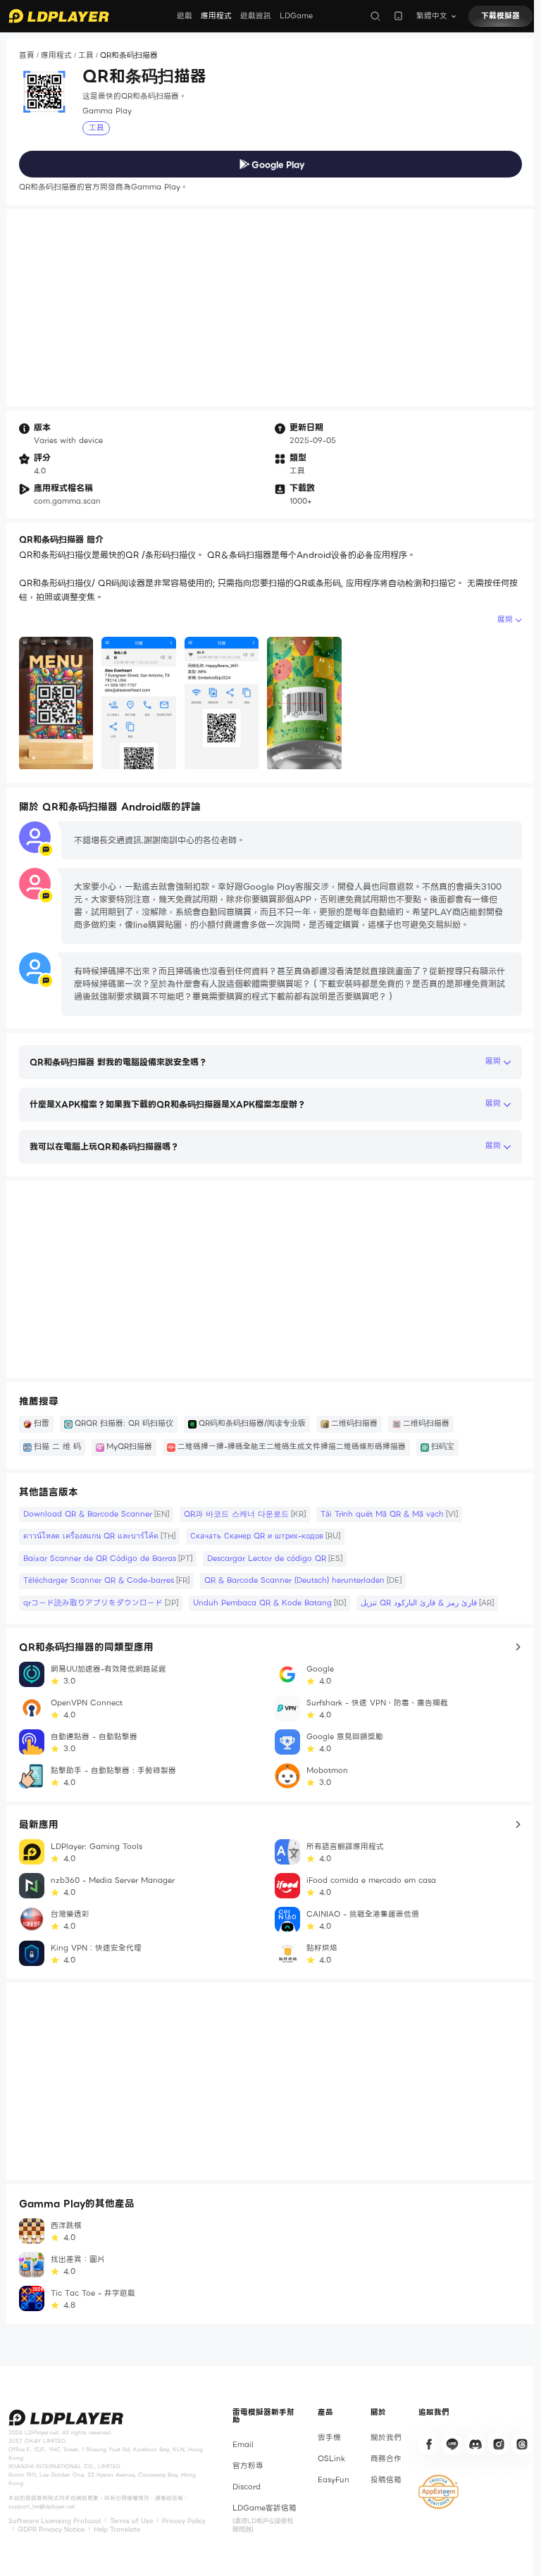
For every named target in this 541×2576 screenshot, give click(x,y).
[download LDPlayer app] (398, 16)
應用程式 (216, 16)
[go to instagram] (499, 2444)
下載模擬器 (500, 16)
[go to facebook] (429, 2444)
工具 (86, 55)
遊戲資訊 (256, 16)
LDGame (296, 16)
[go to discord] (475, 2444)
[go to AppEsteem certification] (439, 2492)
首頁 (27, 55)
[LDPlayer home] (59, 16)
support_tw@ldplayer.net (42, 2506)
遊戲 (185, 16)
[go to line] (452, 2444)
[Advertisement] (270, 308)
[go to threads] (522, 2444)
